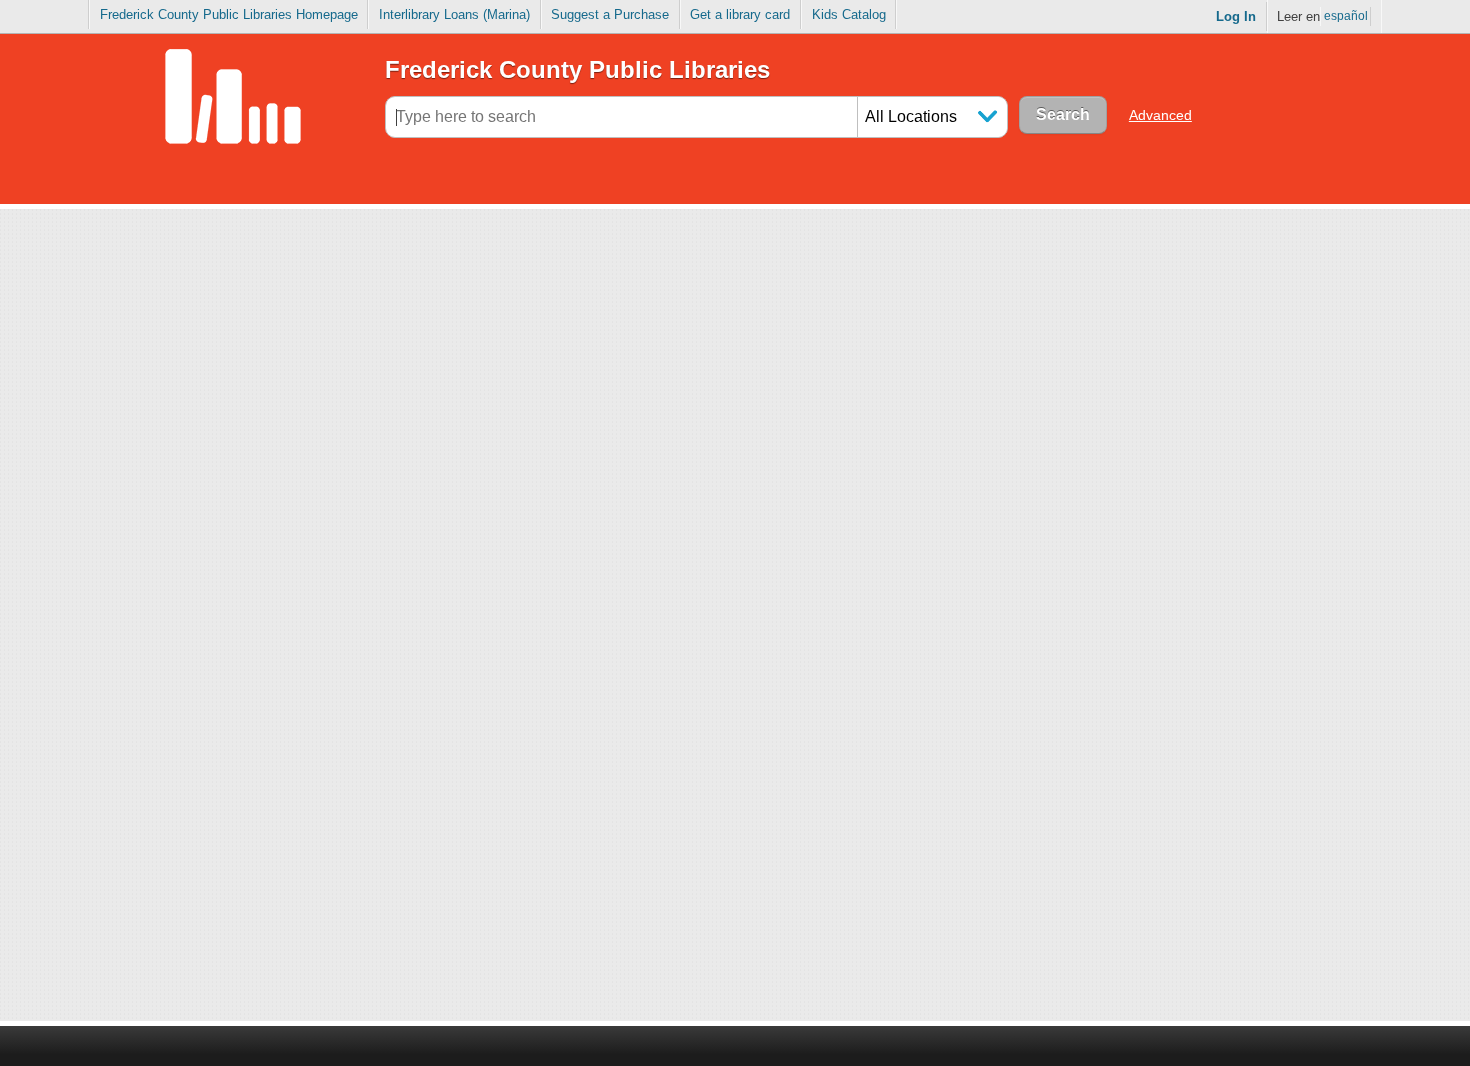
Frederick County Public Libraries (577, 69)
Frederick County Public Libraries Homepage (229, 14)
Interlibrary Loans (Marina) (454, 14)
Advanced (1160, 115)
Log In (1236, 16)
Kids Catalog (849, 14)
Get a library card (740, 14)
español (1346, 16)
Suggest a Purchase (610, 14)
